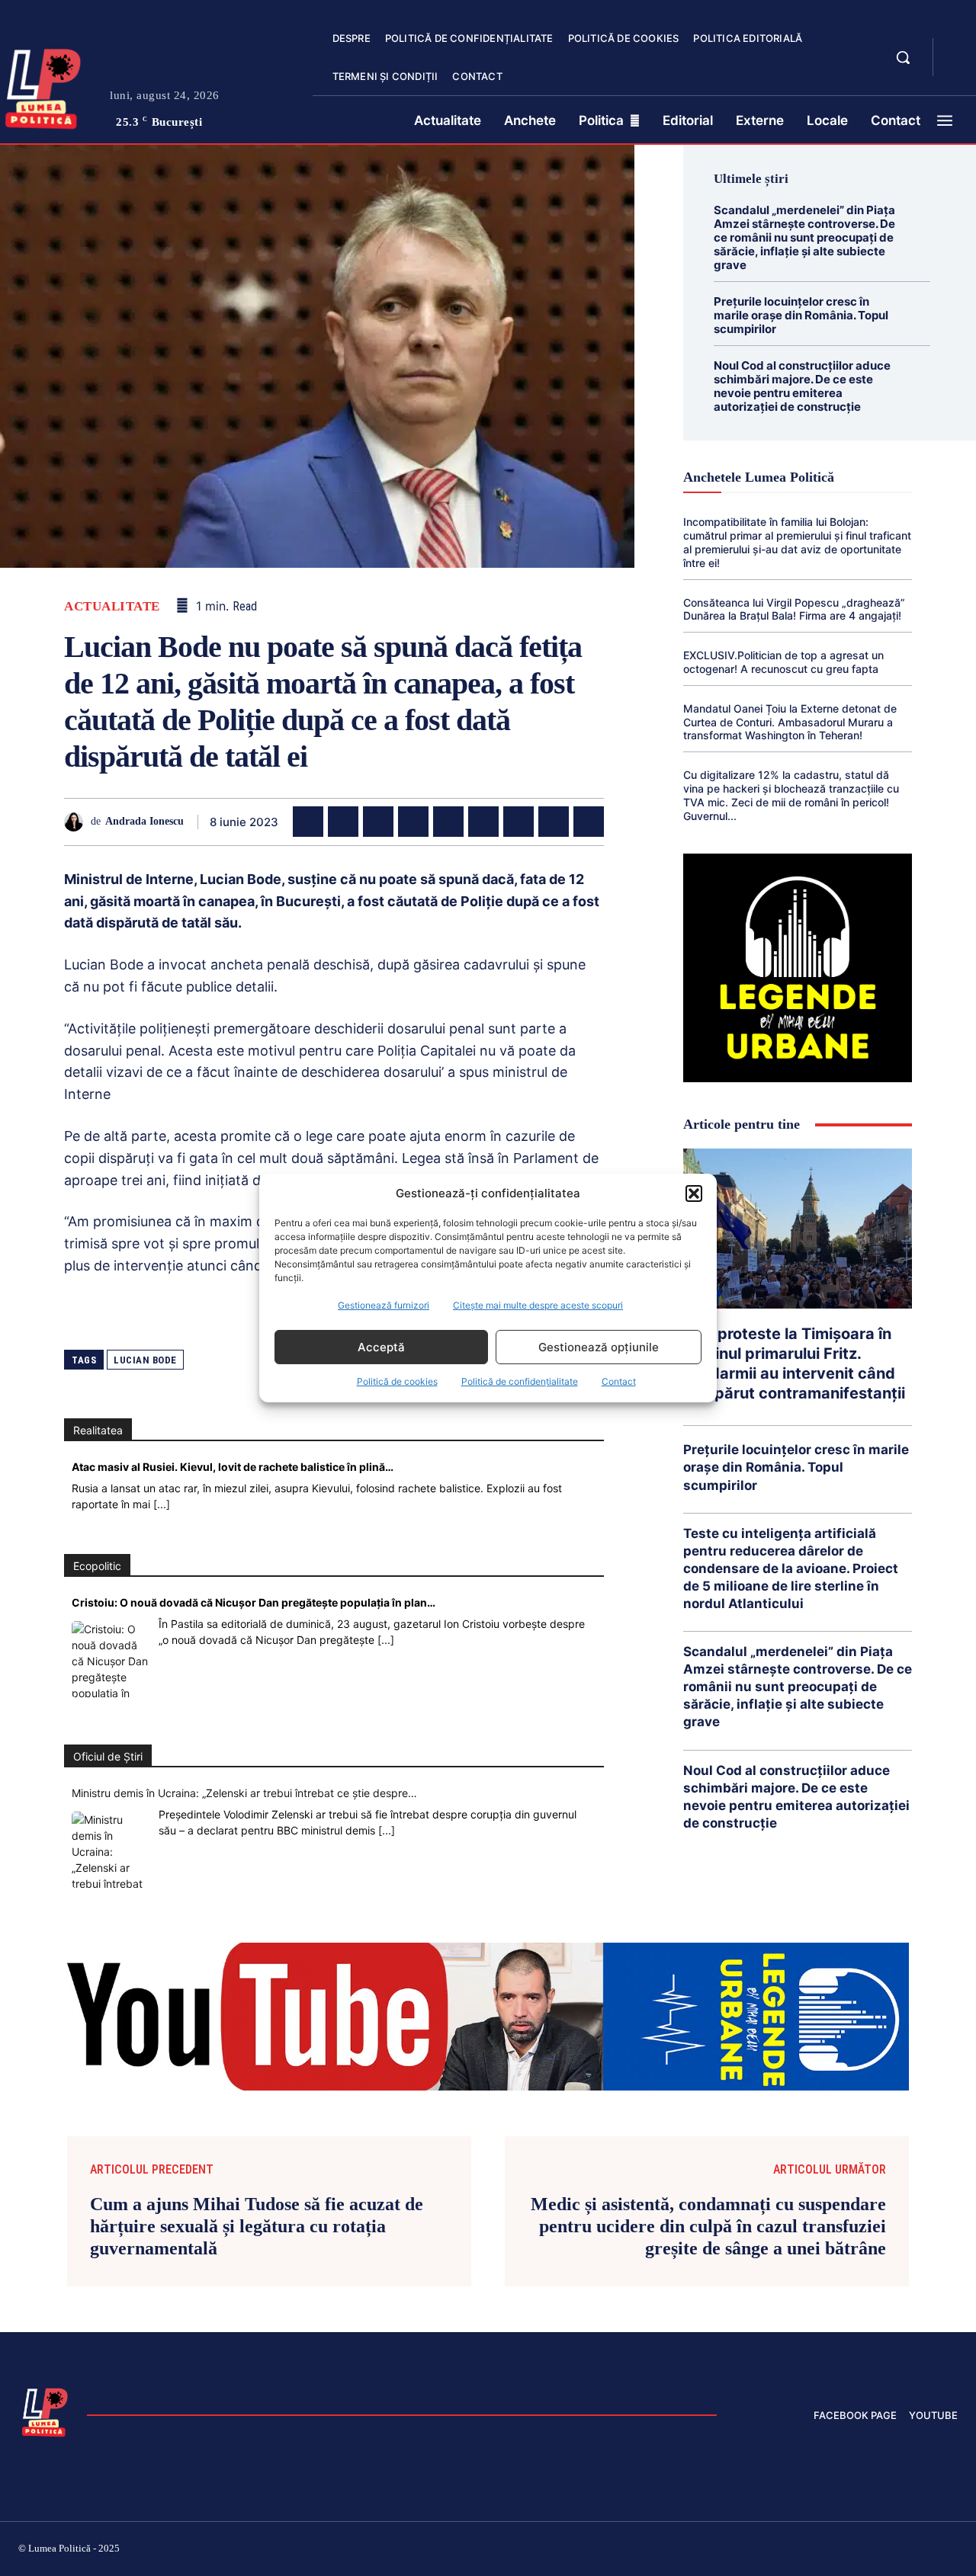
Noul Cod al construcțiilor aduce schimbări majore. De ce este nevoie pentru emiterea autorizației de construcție (802, 386)
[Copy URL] (589, 822)
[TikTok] (807, 2551)
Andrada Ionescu (144, 821)
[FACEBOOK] (958, 49)
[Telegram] (554, 822)
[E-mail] (518, 822)
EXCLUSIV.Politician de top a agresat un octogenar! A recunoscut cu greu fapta (783, 662)
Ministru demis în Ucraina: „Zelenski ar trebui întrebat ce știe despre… (244, 1793)
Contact (619, 1381)
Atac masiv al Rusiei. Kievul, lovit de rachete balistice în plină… (233, 1467)
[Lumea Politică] (45, 2411)
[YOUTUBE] (958, 67)
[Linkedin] (448, 822)
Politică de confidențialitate (520, 1381)
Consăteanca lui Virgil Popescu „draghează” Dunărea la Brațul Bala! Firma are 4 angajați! (794, 609)
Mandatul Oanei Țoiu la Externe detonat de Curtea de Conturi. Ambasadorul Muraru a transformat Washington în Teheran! (790, 722)
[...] (162, 1504)
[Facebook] (308, 822)
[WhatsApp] (413, 822)
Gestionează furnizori (384, 1305)
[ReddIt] (483, 822)
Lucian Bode (145, 1360)
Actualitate (112, 606)
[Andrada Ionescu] (77, 822)
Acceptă (381, 1347)
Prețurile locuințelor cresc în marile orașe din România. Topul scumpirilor (801, 315)
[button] (694, 1193)
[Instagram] (770, 2551)
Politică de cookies (397, 1381)
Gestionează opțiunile (599, 1347)
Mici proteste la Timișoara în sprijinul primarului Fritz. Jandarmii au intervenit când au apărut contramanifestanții (794, 1363)
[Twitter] (343, 822)
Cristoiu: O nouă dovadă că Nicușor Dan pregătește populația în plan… (254, 1602)
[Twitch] (843, 2551)
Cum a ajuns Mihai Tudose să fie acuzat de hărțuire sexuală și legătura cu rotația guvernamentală (257, 2226)
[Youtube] (952, 2551)
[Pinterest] (378, 822)
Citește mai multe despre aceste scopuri (538, 1305)
